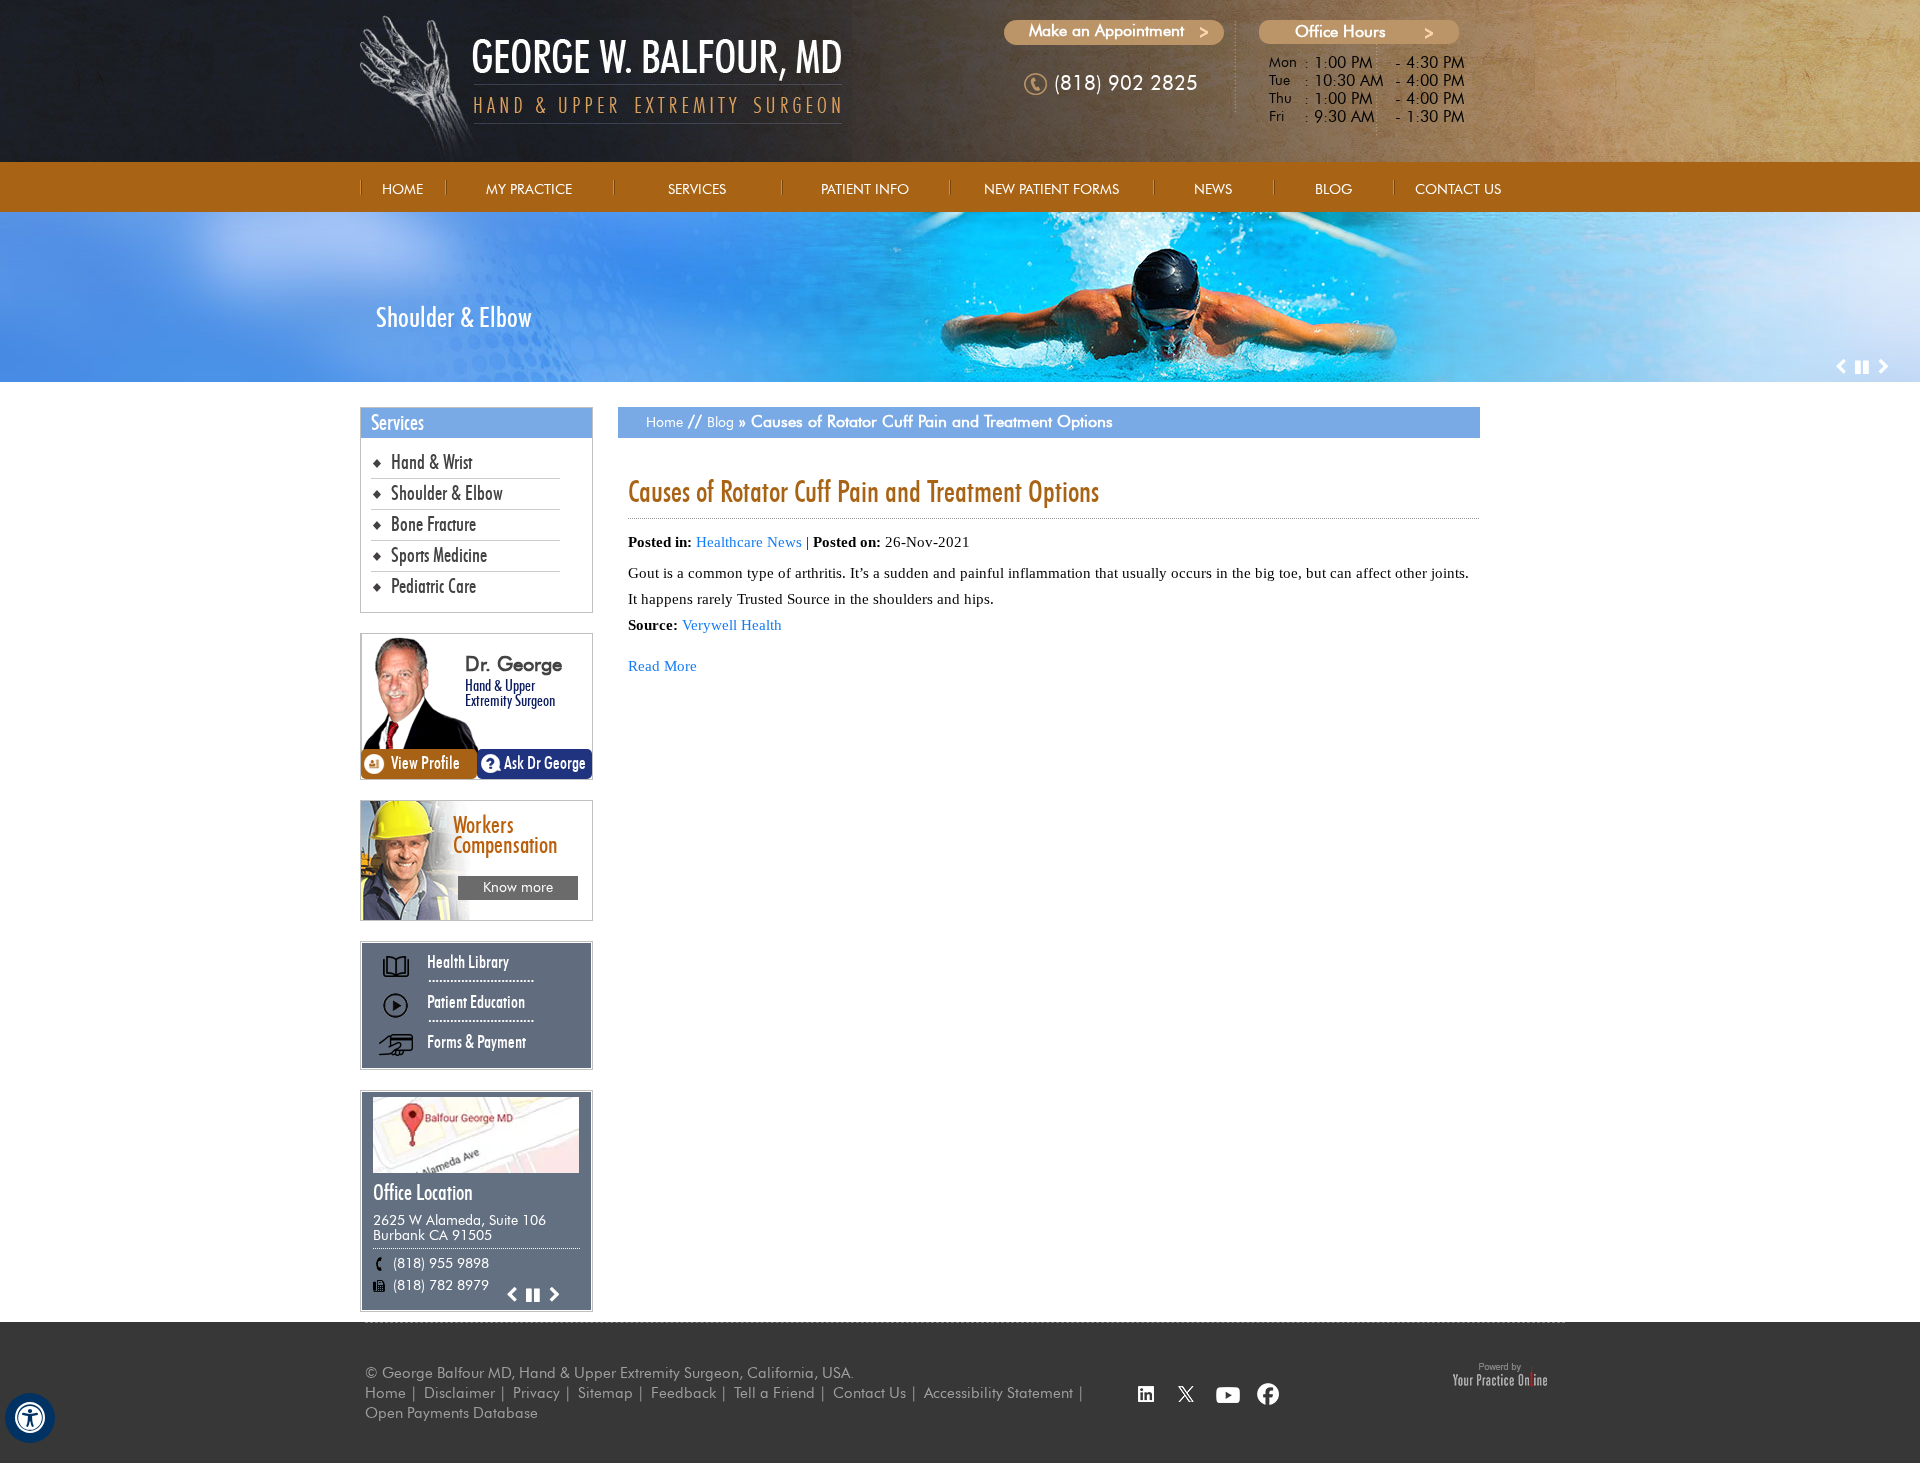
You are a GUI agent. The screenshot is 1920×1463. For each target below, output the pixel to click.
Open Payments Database (451, 1413)
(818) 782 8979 (441, 1285)
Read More (662, 666)
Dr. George (513, 664)
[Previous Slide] (1840, 367)
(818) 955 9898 (441, 1263)
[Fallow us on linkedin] (1144, 1395)
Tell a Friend (774, 1393)
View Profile (425, 764)
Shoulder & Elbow (454, 319)
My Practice (529, 189)
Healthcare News (749, 542)
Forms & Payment (476, 1043)
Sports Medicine (439, 556)
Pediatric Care (433, 587)
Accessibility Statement (998, 1393)
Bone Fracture (433, 525)
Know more (518, 887)
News (1213, 189)
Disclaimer (459, 1393)
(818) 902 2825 (1126, 83)
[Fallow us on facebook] (1270, 1395)
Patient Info (865, 189)
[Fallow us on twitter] (1186, 1395)
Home (402, 189)
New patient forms (1051, 189)
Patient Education (476, 1003)
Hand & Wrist (431, 463)
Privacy (536, 1393)
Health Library (468, 963)
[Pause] (1862, 367)
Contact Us (1458, 189)
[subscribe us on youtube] (1228, 1395)
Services (697, 189)
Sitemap (605, 1393)
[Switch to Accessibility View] (30, 1418)
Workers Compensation (505, 835)
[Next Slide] (1883, 367)
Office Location (423, 1193)
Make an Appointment (1106, 30)
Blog (1333, 189)
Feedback (683, 1393)
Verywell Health (732, 625)
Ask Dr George (545, 764)
